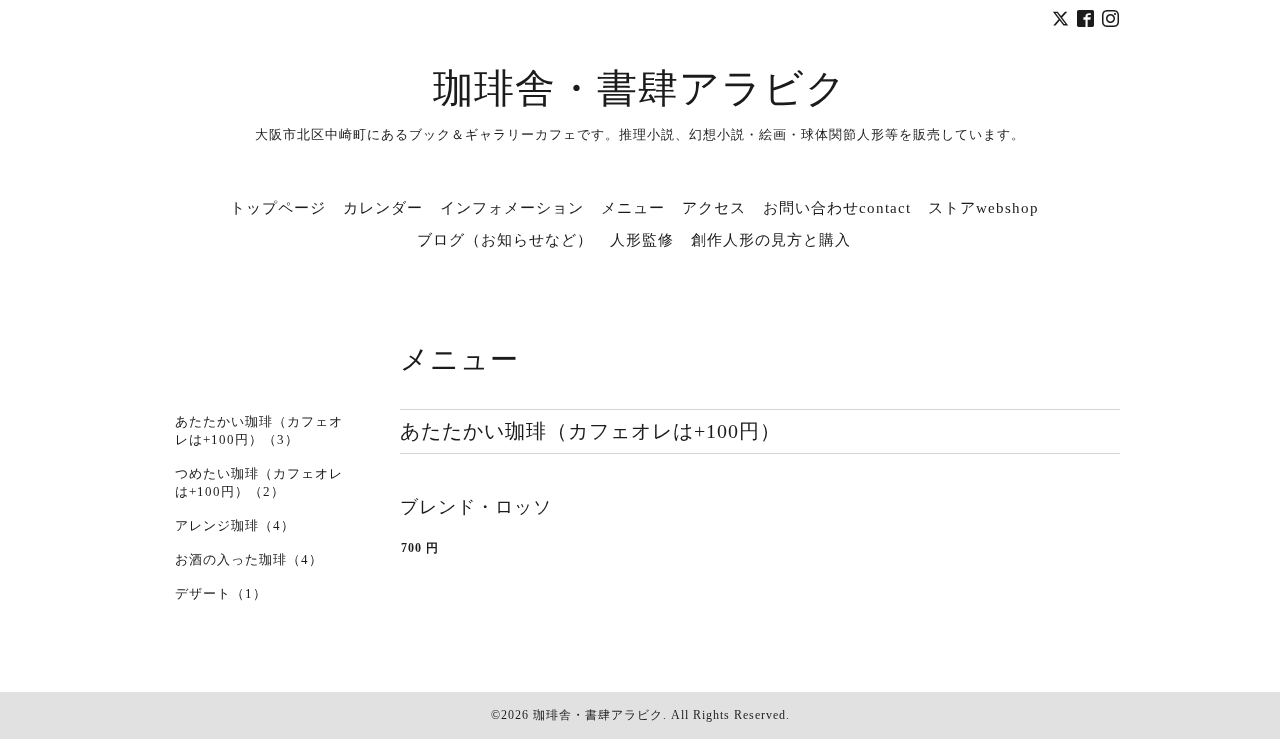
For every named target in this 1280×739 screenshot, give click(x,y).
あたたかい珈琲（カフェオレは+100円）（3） (259, 430)
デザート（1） (221, 593)
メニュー (633, 208)
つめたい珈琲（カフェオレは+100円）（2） (259, 482)
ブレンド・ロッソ (476, 507)
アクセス (714, 208)
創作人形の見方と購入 (771, 240)
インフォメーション (512, 208)
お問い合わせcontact (837, 208)
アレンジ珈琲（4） (235, 525)
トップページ (278, 208)
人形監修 (642, 240)
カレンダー (383, 208)
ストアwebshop (983, 208)
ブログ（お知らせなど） (505, 240)
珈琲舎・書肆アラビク (640, 88)
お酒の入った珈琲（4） (249, 559)
